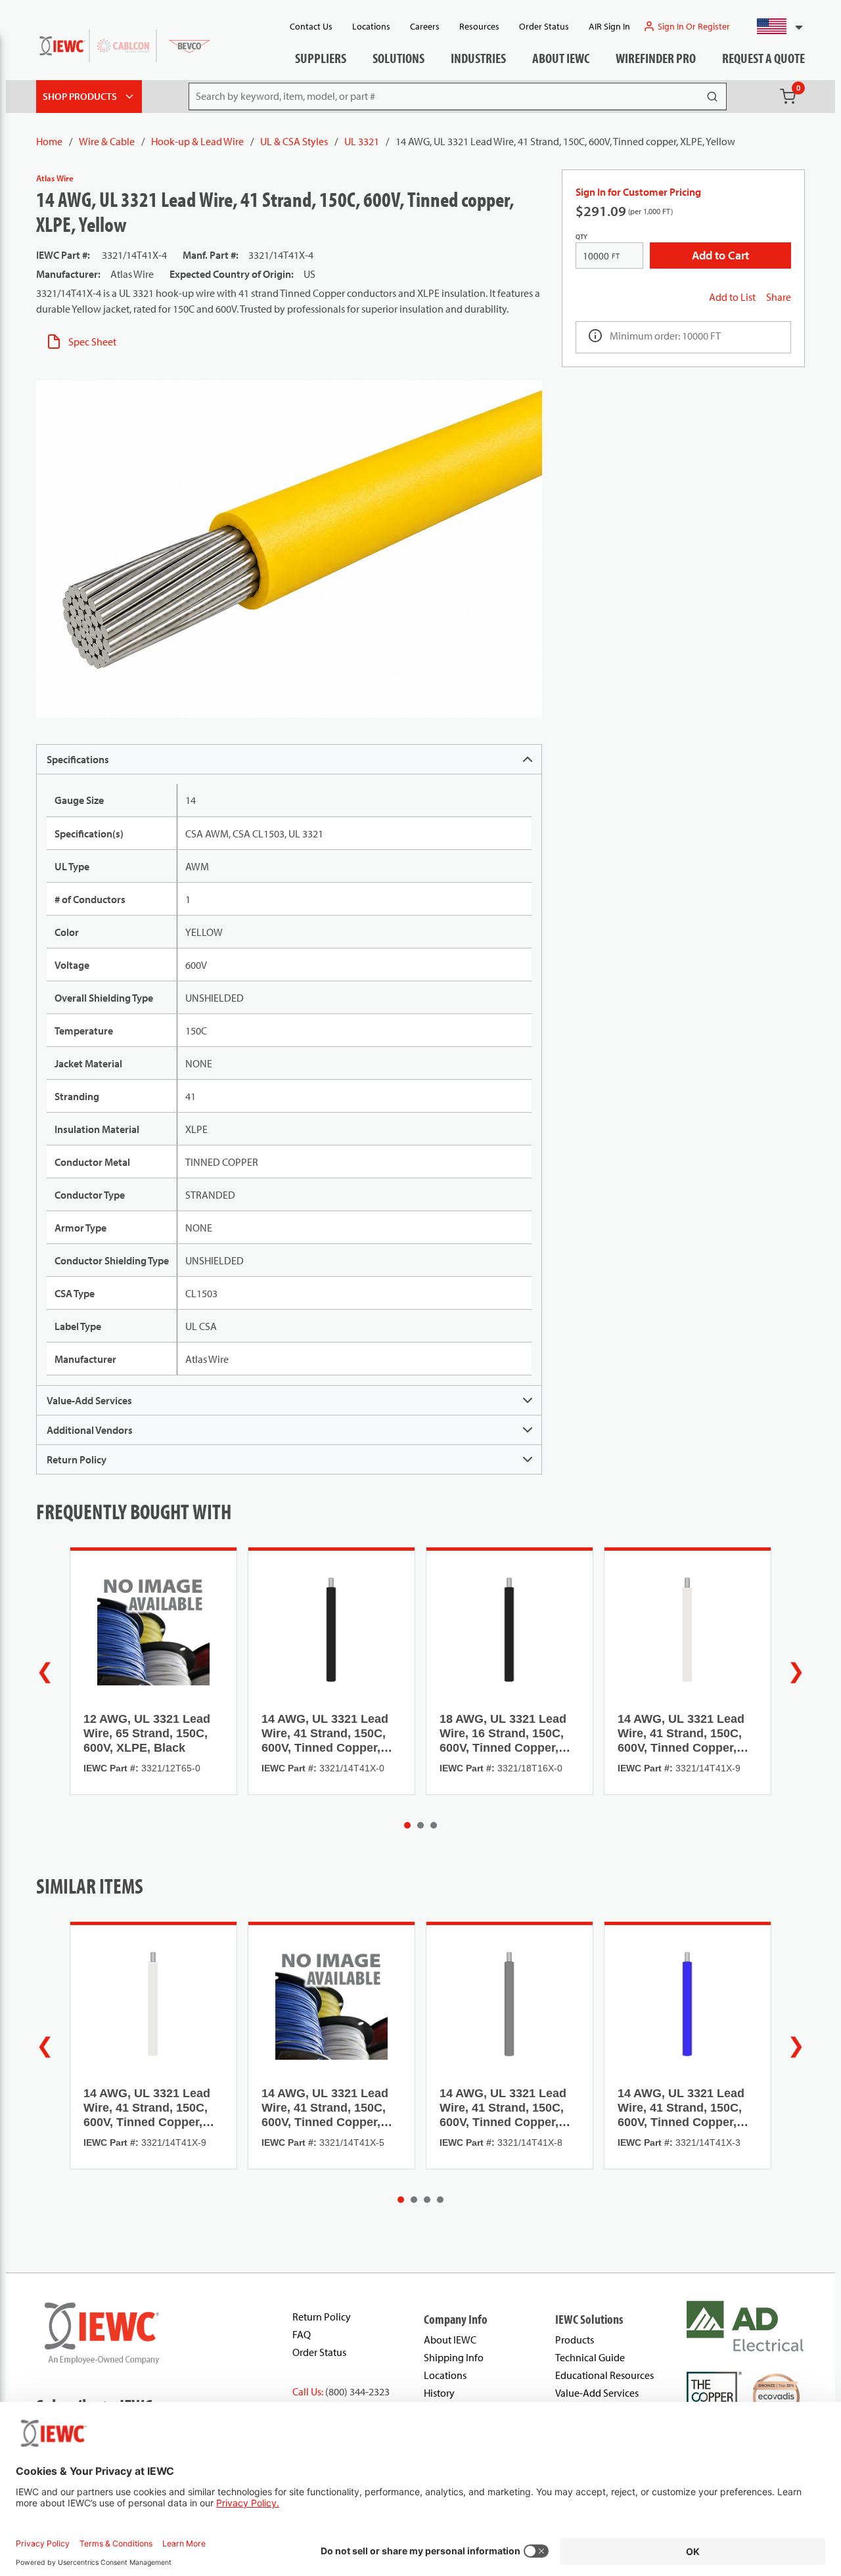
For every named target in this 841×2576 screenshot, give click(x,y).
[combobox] (774, 26)
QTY (581, 237)
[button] (774, 26)
